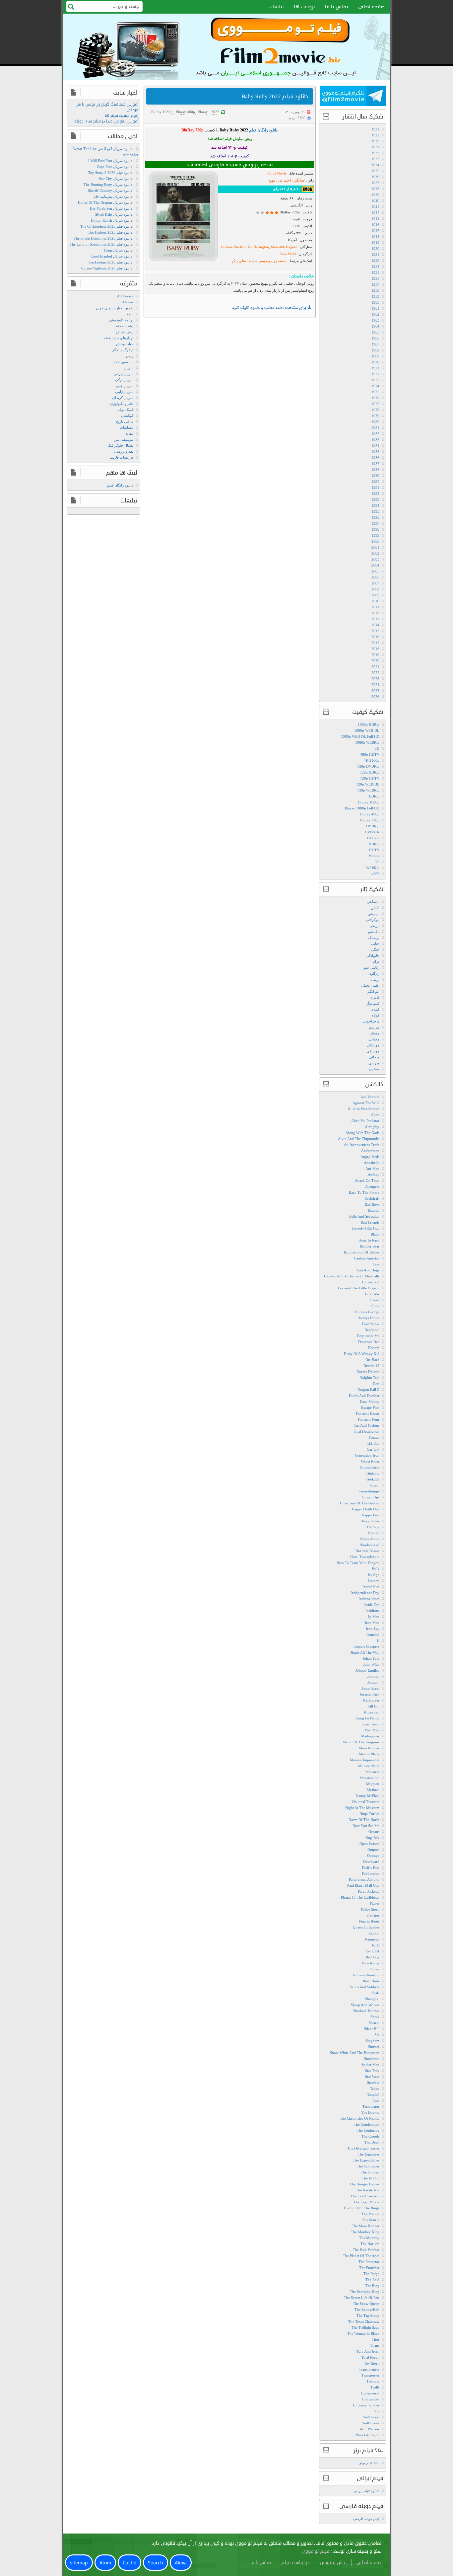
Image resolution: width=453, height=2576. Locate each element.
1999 (375, 535)
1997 (375, 523)
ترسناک (374, 938)
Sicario (374, 2023)
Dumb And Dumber (364, 1396)
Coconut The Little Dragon (359, 1288)
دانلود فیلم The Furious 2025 (110, 232)
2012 (375, 613)
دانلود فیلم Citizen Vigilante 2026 (107, 268)
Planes (375, 1903)
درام (376, 961)
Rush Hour (371, 1981)
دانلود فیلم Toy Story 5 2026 (110, 173)
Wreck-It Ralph (368, 2435)
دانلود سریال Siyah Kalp (114, 214)
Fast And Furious (366, 1425)
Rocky (374, 1969)
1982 (375, 434)
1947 (375, 231)
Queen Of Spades (366, 1927)
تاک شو (374, 932)
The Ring (372, 2286)
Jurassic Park (370, 1694)
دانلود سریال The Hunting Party (108, 185)
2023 (375, 679)
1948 (375, 237)
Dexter (128, 302)
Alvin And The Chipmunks (359, 1139)
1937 (375, 183)
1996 (375, 517)
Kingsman (372, 1712)
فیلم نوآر (373, 1003)
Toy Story (372, 2363)
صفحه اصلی (371, 7)
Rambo (374, 1933)
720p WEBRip (368, 790)
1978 (375, 410)
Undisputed (371, 2399)
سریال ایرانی (124, 374)
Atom (105, 2563)
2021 (375, 667)
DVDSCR (372, 832)
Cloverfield (371, 1282)
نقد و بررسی (124, 451)
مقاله (129, 433)
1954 (375, 266)
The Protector (369, 2262)
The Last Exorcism (365, 2196)
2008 (375, 589)
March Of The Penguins (361, 1742)
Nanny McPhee (368, 1796)
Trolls (375, 2387)
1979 (375, 416)
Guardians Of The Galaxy (360, 1503)
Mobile (374, 856)
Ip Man (374, 1617)
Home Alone (370, 1539)
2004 (375, 565)
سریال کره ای (123, 398)
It (378, 1640)
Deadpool (372, 1330)
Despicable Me (368, 1336)
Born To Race (369, 1240)
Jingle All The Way (365, 1652)
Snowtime (372, 2059)
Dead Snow (371, 1324)
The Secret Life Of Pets (362, 2298)
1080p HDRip (369, 724)
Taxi (376, 2100)
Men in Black (369, 1754)
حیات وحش (125, 344)
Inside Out (371, 1605)
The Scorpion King (365, 2292)
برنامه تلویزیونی (121, 320)
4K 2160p (372, 760)
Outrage (373, 1856)
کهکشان (127, 416)
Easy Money (370, 1402)
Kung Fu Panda (367, 1718)
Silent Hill (372, 2029)
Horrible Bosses (367, 1551)
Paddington (371, 1873)
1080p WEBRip (367, 742)
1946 (375, 225)
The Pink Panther (366, 2250)
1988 (375, 470)
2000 (375, 541)
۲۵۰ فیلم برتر (369, 2463)
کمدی (375, 1009)
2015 (375, 631)
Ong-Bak (372, 1838)
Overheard (371, 1861)
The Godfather (368, 2166)
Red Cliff (372, 1951)
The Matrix (371, 2220)
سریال (129, 368)
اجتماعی (373, 902)
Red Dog (373, 1957)
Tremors (373, 2381)
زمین (130, 356)
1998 (375, 529)
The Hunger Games (364, 2184)
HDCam (373, 838)
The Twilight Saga (365, 2327)
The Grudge (370, 2172)
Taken (375, 2088)
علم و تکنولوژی (122, 404)
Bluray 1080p (162, 112)
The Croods (370, 2136)
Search (156, 2563)
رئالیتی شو (372, 967)
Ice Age (374, 1575)
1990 (375, 482)
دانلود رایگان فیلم (120, 485)
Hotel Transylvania (365, 1557)
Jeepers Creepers (367, 1646)
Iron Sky (373, 1629)
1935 (375, 171)
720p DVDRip (368, 766)
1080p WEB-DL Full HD (360, 736)
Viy (377, 2411)
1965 (375, 332)
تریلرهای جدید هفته (119, 338)
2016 (375, 637)
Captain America (367, 1258)
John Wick (371, 1664)
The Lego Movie (366, 2202)
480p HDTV (370, 754)
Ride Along (371, 1963)
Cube (375, 1306)
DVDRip (373, 826)
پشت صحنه (125, 326)
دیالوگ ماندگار (123, 350)
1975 (375, 392)
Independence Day (365, 1593)
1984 (375, 446)
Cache (129, 2563)
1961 (375, 308)
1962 (375, 314)
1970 (375, 362)
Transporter (370, 2375)
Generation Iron (367, 1455)
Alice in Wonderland (364, 1109)
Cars (376, 1264)
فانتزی (375, 997)
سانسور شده (123, 362)
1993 (375, 499)
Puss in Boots (369, 1921)
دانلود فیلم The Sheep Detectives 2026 (103, 238)
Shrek (375, 2017)
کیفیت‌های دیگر (243, 261)
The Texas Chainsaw (364, 2321)
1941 (375, 207)
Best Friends (370, 1222)
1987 (375, 464)
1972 (375, 374)
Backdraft (372, 1198)
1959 (375, 296)
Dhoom (374, 1348)
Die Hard (372, 1360)
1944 (375, 219)
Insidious (372, 1611)
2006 (375, 577)
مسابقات (127, 427)
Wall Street (371, 2417)
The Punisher (369, 2268)
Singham (373, 2041)
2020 (375, 661)
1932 (375, 153)
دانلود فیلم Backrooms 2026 (111, 262)
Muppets (373, 1784)
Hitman (374, 1533)
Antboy (374, 1174)
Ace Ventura (370, 1097)
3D (377, 748)
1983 (375, 440)
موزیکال (373, 1045)
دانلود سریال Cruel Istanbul (111, 256)
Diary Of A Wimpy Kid (362, 1354)
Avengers (372, 1186)
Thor (376, 2339)
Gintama (373, 1473)
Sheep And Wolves (365, 2005)
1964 (375, 326)
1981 (375, 428)
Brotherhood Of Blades (362, 1252)
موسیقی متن (124, 439)
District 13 (371, 1366)
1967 (375, 344)
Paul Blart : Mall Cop (363, 1885)
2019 (375, 655)
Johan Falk (371, 1658)
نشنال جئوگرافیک (120, 445)
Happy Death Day (366, 1509)
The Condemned (367, 2124)
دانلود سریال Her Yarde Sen (111, 208)
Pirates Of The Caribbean (360, 1897)
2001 (375, 547)
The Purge (371, 2274)
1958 (375, 290)
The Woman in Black (363, 2333)
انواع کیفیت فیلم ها (122, 116)
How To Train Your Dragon (358, 1563)
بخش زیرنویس (333, 2563)
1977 (375, 404)
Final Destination (366, 1431)
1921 (375, 129)
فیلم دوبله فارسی (366, 2519)
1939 (375, 195)
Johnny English (367, 1670)
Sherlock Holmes (366, 2011)
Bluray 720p (370, 820)
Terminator (371, 2106)
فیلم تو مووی (316, 2551)
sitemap (79, 2563)
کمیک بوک (126, 410)
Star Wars (372, 2077)
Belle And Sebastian (364, 1216)
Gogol (375, 1485)
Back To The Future (364, 1192)
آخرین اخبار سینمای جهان (115, 308)
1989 (375, 476)
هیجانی (374, 1057)
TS (377, 862)
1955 (375, 272)
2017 (375, 643)
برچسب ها (304, 7)
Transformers (369, 2369)
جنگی (375, 949)
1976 (375, 398)
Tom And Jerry (368, 2351)
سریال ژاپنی (124, 392)
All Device (125, 296)
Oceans (374, 1832)
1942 (375, 213)
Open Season (369, 1844)
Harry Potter (370, 1521)
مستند (375, 1033)
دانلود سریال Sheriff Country (110, 190)
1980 (375, 422)
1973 (375, 380)
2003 (375, 559)
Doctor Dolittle (368, 1372)
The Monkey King (365, 2232)
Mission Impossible (365, 1760)
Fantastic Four (369, 1419)
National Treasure (366, 1802)
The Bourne (370, 2112)
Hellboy (373, 1527)
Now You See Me (366, 1826)
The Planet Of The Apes (361, 2256)
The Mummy (369, 2238)
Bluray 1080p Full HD (362, 808)
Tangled (373, 2094)
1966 (375, 338)
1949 (375, 243)
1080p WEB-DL (367, 730)
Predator (373, 1915)
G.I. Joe (373, 1443)
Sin (377, 2035)
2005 (375, 571)
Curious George (367, 1312)
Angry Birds (370, 1157)
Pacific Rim (371, 1867)
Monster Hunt (369, 1766)
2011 (375, 607)
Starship (373, 2083)
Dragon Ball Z (368, 1390)
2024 (375, 685)
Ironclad (373, 1634)
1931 (375, 147)
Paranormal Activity (364, 1879)
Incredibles (371, 1587)
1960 (375, 302)
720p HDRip (370, 772)
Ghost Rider (370, 1461)
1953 (375, 261)
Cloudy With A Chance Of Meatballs (352, 1276)
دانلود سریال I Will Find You (110, 161)
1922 (375, 135)
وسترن (374, 1069)
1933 (375, 159)
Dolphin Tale (369, 1378)
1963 (375, 320)
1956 (375, 278)
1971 (375, 368)
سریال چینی (124, 386)
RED (376, 1945)
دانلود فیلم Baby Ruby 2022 (275, 96)
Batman (374, 1210)
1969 (375, 356)
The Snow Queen (366, 2304)
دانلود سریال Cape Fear (115, 167)
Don (376, 1384)
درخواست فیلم (295, 2563)
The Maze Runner (366, 2226)
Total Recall (370, 2357)
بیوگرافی (373, 920)
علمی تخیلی (370, 985)
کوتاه (376, 1015)
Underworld (370, 2393)
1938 (375, 189)
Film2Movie (277, 173)
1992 (375, 493)
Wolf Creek (371, 2423)
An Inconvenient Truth (362, 1145)
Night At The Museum (362, 1808)
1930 (375, 141)
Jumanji (373, 1682)
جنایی (375, 944)
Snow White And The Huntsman (355, 2053)
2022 (215, 112)
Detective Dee (369, 1342)
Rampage (372, 1939)
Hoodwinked (369, 1545)
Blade (375, 1234)
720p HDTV (370, 778)
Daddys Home (368, 1318)
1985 (375, 452)
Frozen (374, 1437)
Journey (373, 1676)
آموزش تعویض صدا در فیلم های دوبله (106, 121)
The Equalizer (369, 2154)
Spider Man (370, 2065)
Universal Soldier (366, 2405)
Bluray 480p (185, 112)
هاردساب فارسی (121, 457)
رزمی (375, 979)
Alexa (181, 2563)
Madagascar (370, 1736)
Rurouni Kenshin (366, 1975)
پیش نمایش (125, 332)
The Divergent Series (363, 2148)
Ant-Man (372, 1169)
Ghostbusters (370, 1467)
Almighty (372, 1127)
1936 (375, 177)
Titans (375, 2345)
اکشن (375, 908)
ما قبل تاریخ (125, 421)
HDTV (374, 850)
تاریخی (374, 926)
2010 (375, 601)
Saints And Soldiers (365, 1987)
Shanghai (372, 1999)
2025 (375, 691)
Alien (375, 1115)
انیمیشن (373, 914)
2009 (375, 595)
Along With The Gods (362, 1133)
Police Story (370, 1909)
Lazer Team (370, 1724)
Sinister (374, 2047)
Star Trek (372, 2071)
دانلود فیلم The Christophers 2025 (106, 226)
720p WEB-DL (368, 784)
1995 (375, 511)
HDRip (374, 844)
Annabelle (372, 1163)
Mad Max (372, 1730)
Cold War (372, 1294)
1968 (375, 350)
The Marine (370, 2214)
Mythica (373, 1790)
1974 (375, 386)
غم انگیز (373, 991)
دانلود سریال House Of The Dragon (105, 202)
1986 (375, 458)
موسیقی (373, 1051)
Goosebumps (369, 1491)
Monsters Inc (369, 1778)
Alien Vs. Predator (365, 1121)
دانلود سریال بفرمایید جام (113, 196)
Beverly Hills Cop (366, 1228)
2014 (375, 625)
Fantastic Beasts (368, 1413)
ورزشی (374, 1063)
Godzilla (373, 1479)
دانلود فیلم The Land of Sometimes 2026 (101, 244)
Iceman (374, 1581)
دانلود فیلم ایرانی (366, 2491)
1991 (375, 488)
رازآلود (374, 973)
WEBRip (373, 868)
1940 (375, 201)
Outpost (373, 1850)
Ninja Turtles (369, 1814)
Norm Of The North (364, 1820)
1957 (375, 284)
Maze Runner (369, 1748)
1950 (375, 249)
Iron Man (372, 1623)
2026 (375, 697)
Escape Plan (370, 1407)
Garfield (373, 1449)
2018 (375, 649)
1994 (375, 505)
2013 (375, 619)
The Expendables (366, 2160)
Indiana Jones (369, 1599)
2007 (375, 583)
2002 (375, 553)
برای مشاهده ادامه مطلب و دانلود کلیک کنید (270, 308)
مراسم (374, 1027)
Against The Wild (366, 1103)
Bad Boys (372, 1204)
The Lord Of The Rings (361, 2208)
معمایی (374, 1039)
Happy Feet (371, 1515)
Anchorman (370, 1151)
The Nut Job (370, 2244)
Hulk (376, 1569)
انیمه (130, 314)
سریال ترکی (124, 380)
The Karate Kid (368, 2190)
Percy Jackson (369, 1891)
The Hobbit (371, 2178)
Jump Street (370, 1688)
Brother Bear (370, 1246)
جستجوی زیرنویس (272, 261)
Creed (375, 1300)
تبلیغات (276, 7)
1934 (375, 165)
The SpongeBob (367, 2310)
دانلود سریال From (118, 250)
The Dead (372, 2142)
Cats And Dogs (368, 1270)
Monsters (372, 1772)
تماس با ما (337, 7)
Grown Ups (371, 1497)
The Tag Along (368, 2315)
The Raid (372, 2280)
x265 (375, 874)
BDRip (374, 796)
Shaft (375, 1993)
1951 (375, 255)
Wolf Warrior (369, 2429)
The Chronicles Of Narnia (360, 2118)
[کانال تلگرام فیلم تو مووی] (353, 97)
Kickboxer (371, 1700)
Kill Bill (373, 1706)
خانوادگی (373, 955)
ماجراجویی (371, 1021)
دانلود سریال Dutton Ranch (112, 220)
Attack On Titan (367, 1180)
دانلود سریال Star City (116, 179)
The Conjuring (368, 2130)
